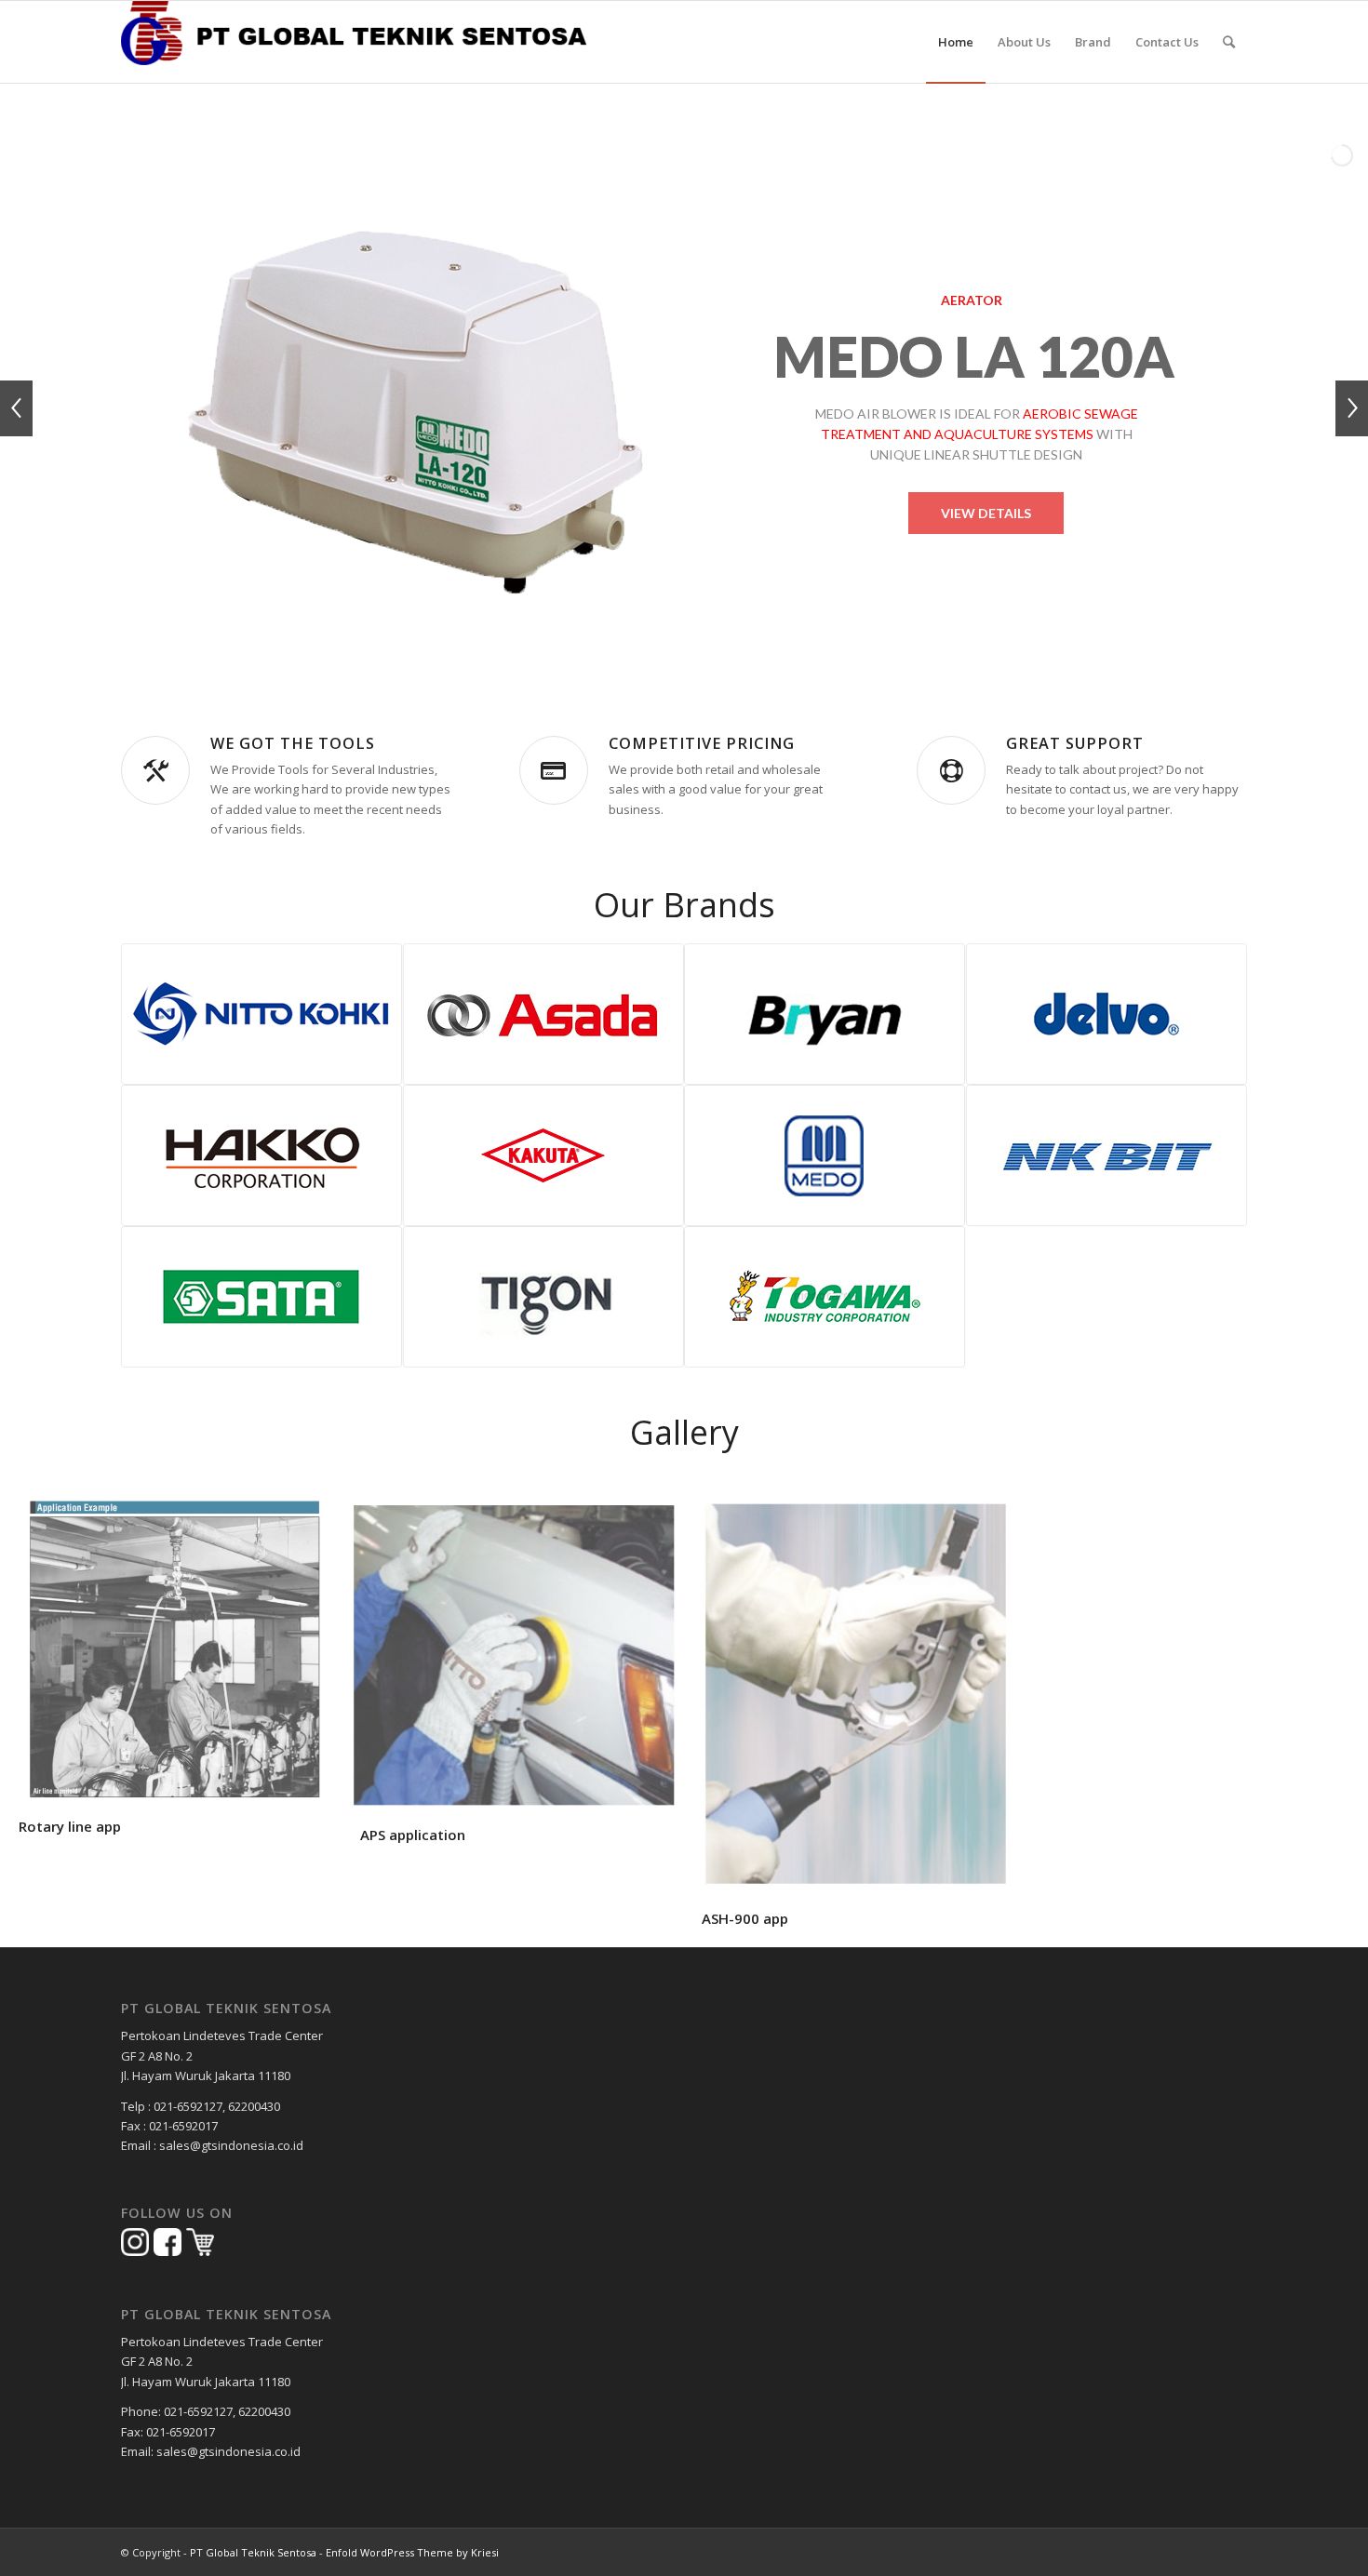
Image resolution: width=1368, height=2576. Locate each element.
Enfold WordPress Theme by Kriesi (412, 2552)
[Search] (1229, 42)
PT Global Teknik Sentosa (253, 2552)
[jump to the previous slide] (16, 408)
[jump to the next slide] (1352, 408)
